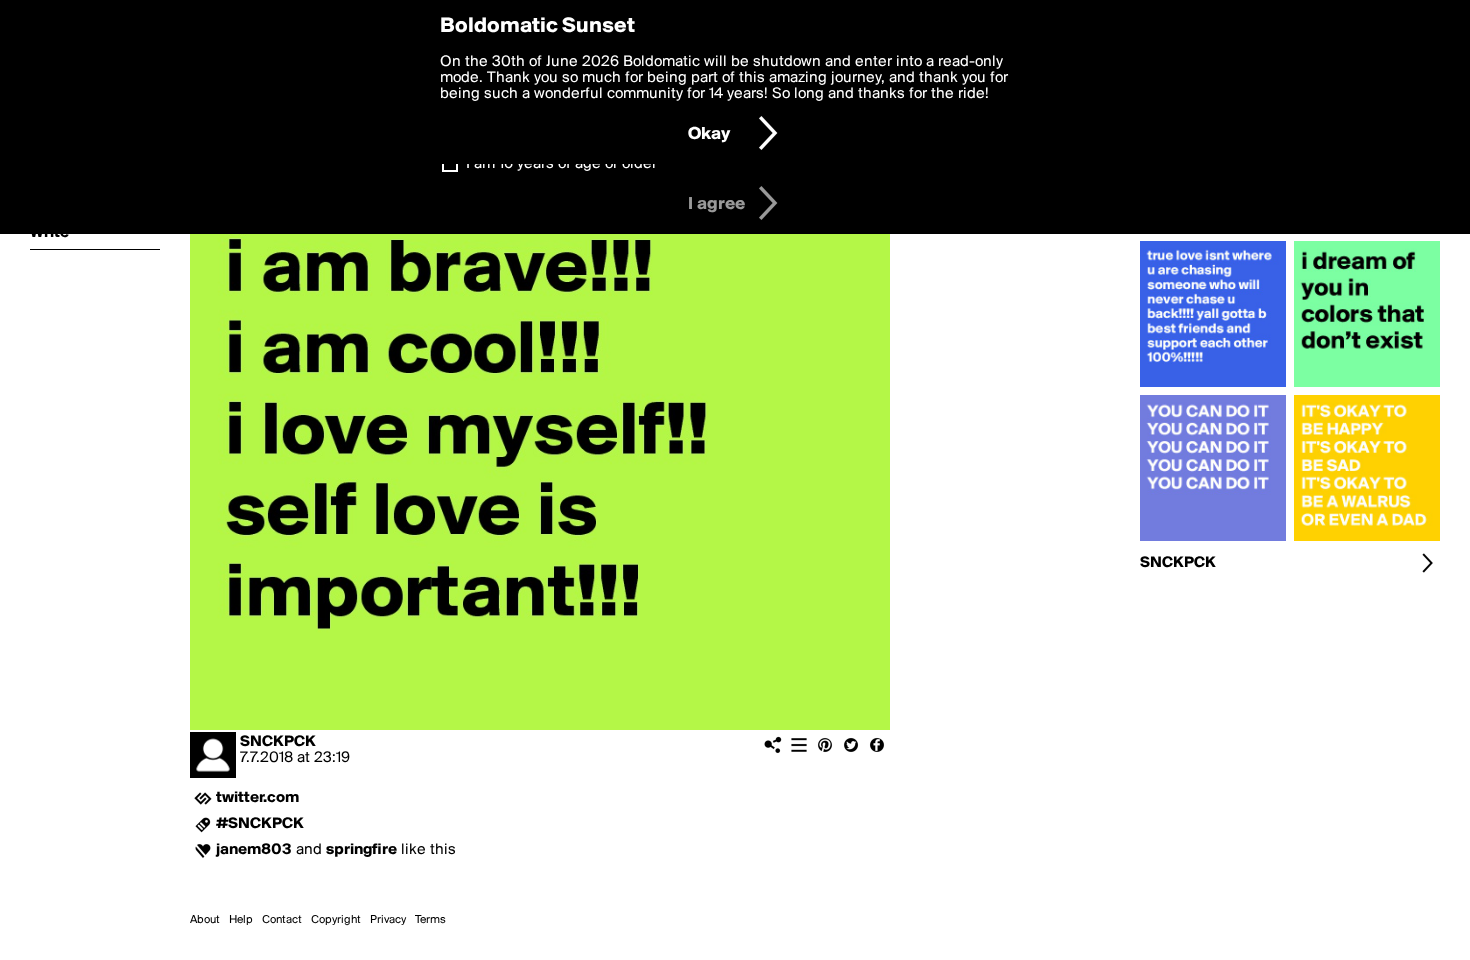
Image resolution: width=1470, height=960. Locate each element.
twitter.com (257, 798)
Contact (282, 920)
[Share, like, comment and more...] (1213, 387)
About (205, 920)
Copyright (336, 920)
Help (241, 920)
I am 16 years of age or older (561, 164)
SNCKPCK (278, 742)
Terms (430, 920)
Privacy (388, 920)
